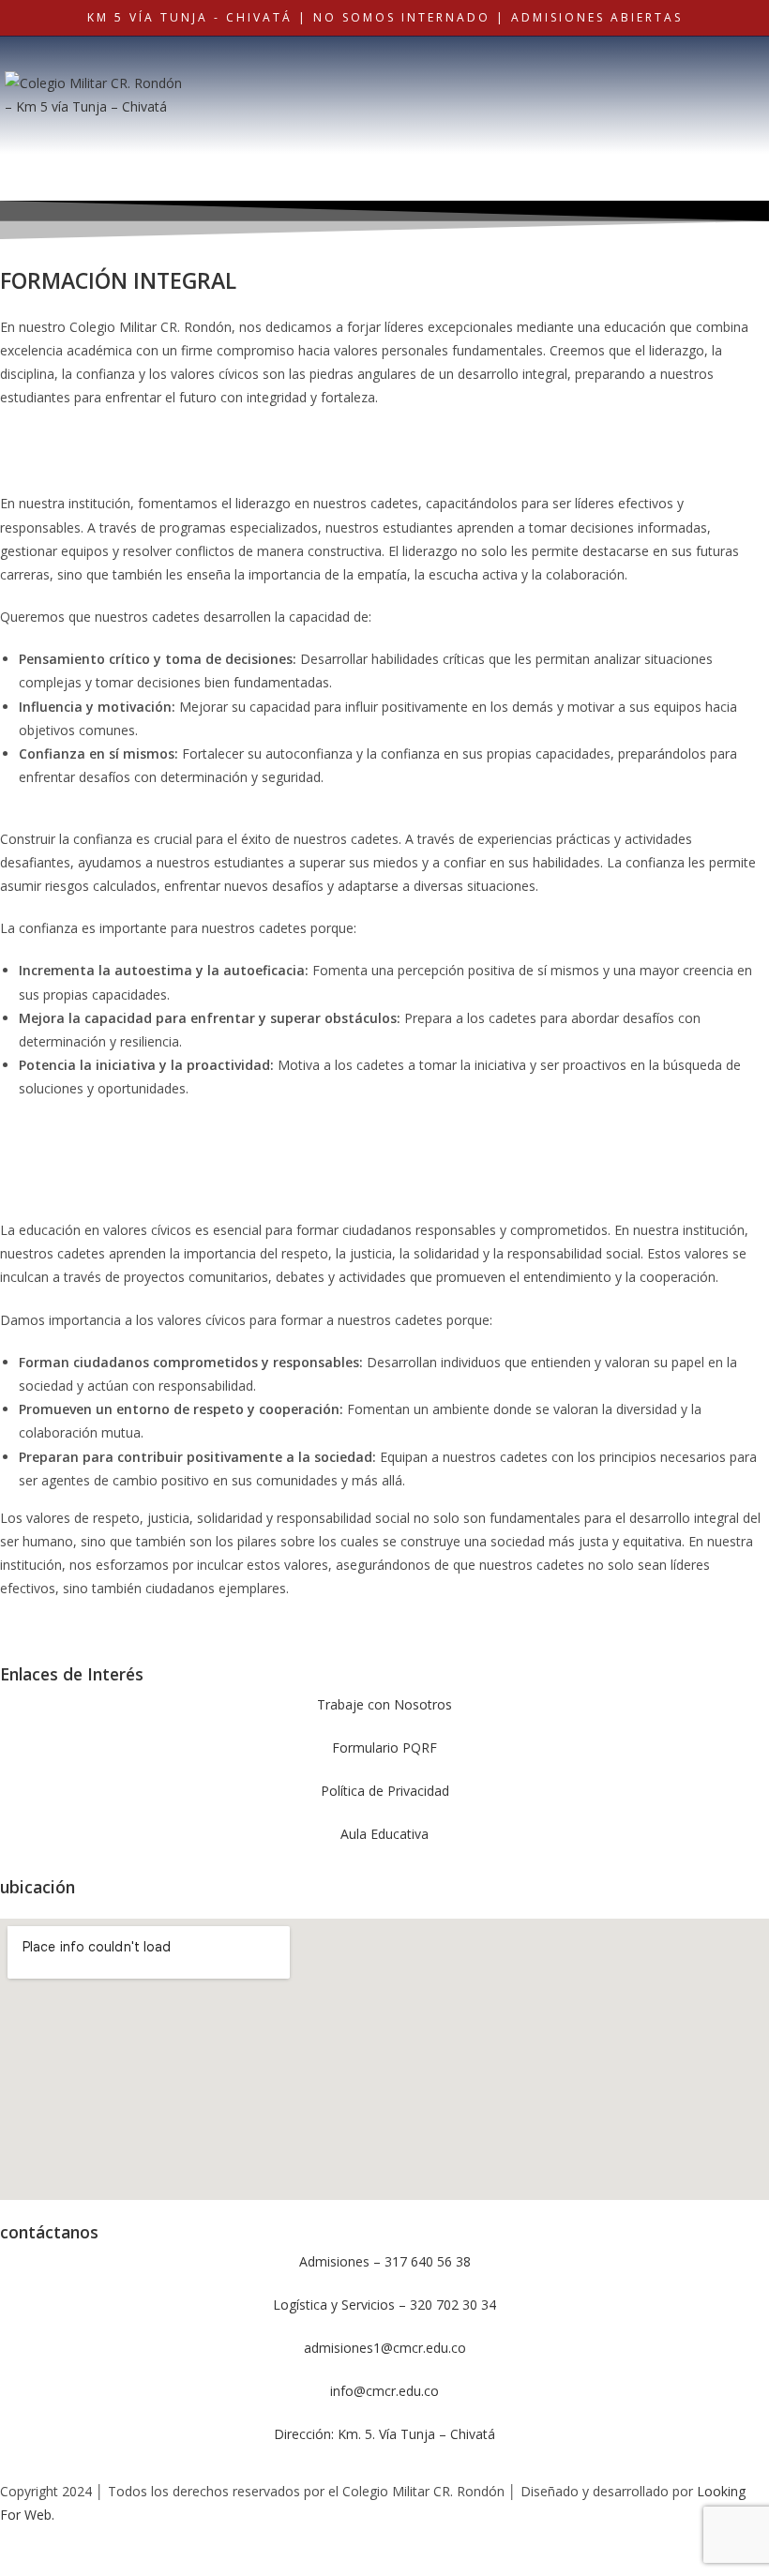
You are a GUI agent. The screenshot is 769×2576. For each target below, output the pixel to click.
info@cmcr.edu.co (384, 2391)
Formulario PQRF (384, 1747)
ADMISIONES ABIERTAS (597, 17)
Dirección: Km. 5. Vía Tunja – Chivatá (384, 2434)
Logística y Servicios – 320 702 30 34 (384, 2305)
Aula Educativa (384, 1834)
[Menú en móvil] (659, 70)
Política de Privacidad (385, 1791)
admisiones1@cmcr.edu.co (385, 2348)
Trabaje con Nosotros (384, 1704)
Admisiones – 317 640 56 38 (385, 2261)
